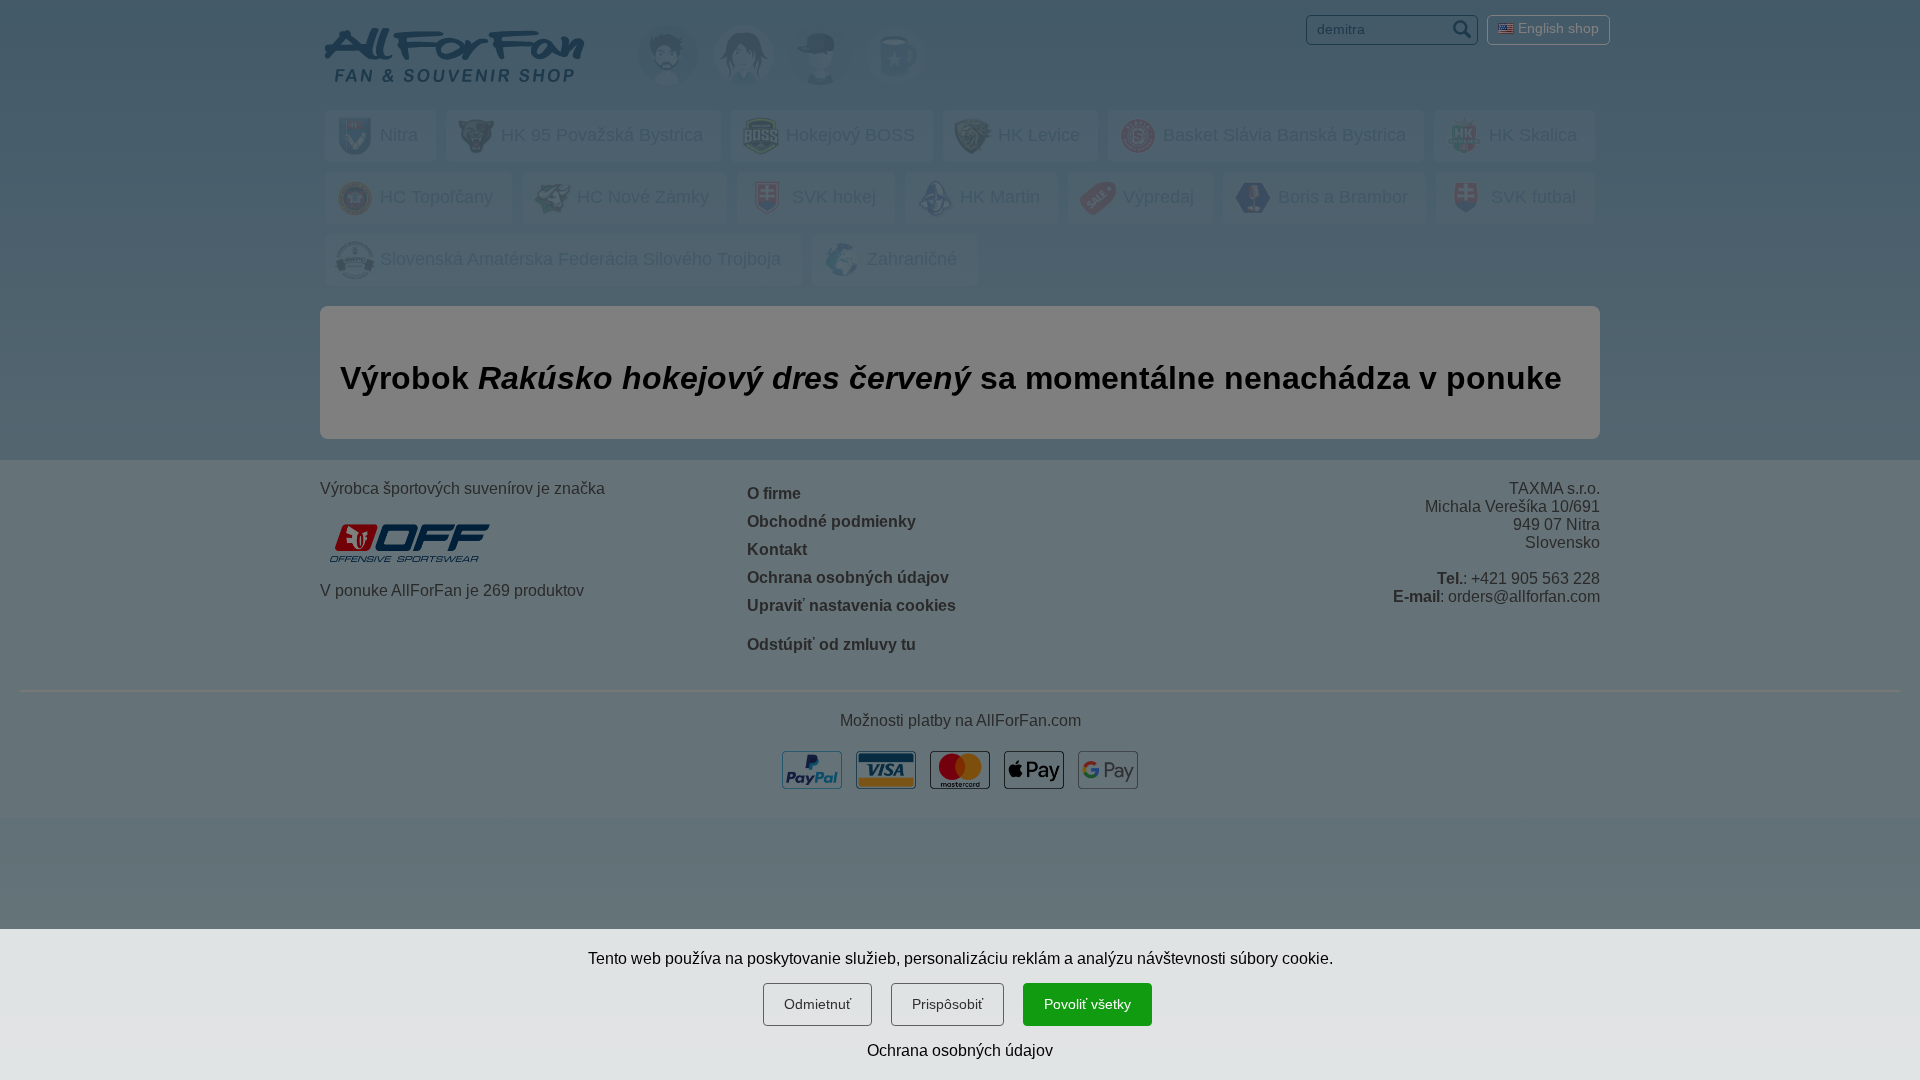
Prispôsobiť (947, 1004)
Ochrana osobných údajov (960, 1050)
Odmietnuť (817, 1004)
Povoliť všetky (1087, 1004)
